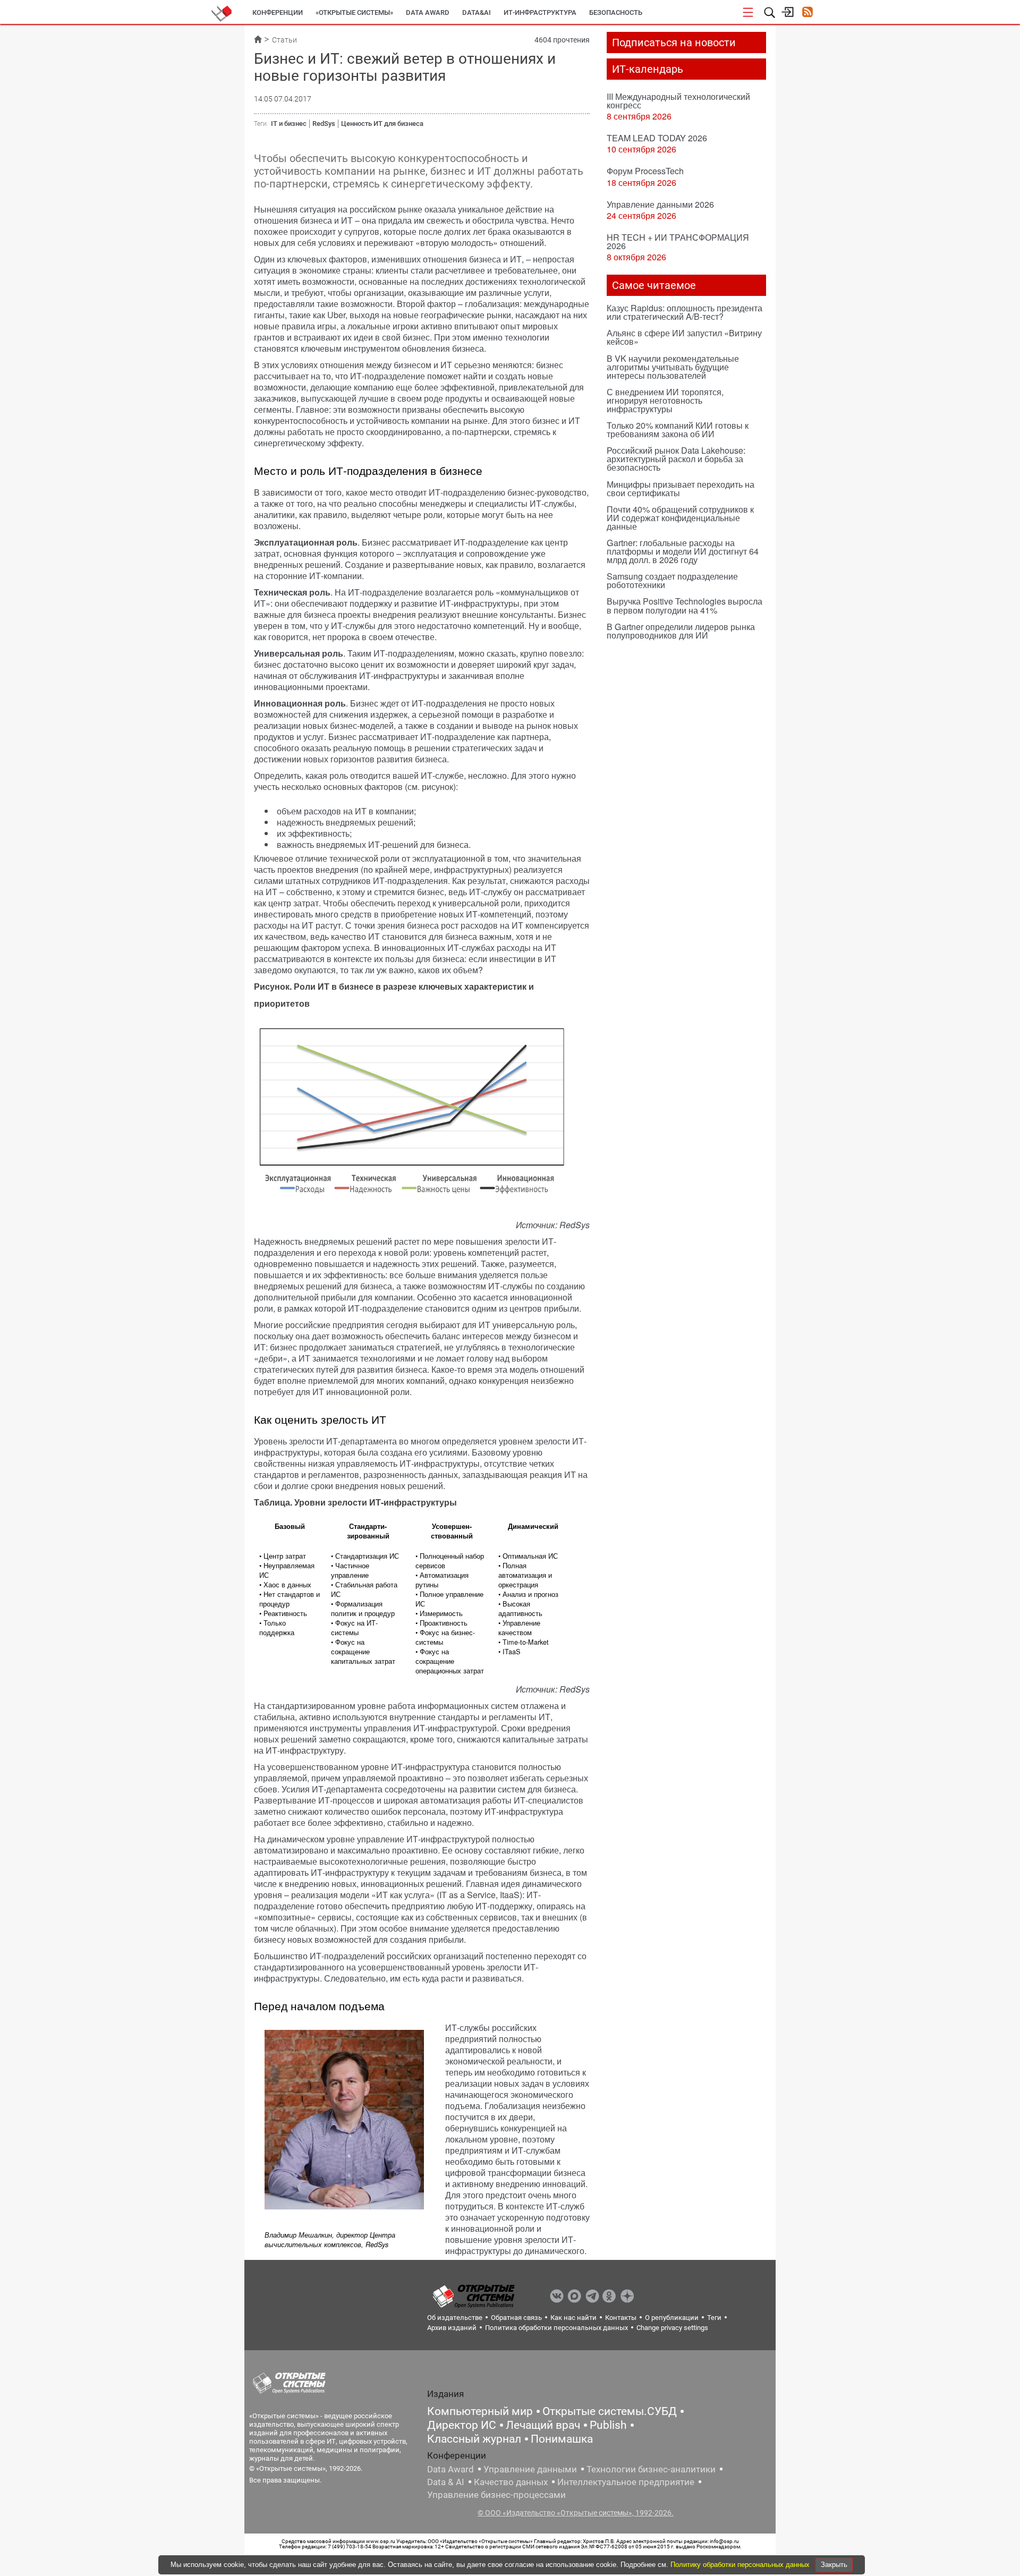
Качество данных (511, 2482)
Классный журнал (474, 2439)
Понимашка (562, 2439)
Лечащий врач (543, 2425)
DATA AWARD (428, 12)
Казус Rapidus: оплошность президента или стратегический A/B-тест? (685, 312)
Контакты (621, 2318)
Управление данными (530, 2469)
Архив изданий (452, 2328)
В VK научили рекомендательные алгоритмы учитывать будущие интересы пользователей (673, 367)
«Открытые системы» (354, 12)
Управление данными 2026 (660, 204)
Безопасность (616, 12)
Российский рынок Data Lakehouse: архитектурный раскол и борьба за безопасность (676, 459)
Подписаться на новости (674, 42)
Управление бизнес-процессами (496, 2495)
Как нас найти (573, 2318)
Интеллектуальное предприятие (626, 2482)
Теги (714, 2318)
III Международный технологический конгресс (678, 101)
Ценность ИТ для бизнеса (382, 124)
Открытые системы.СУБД (610, 2411)
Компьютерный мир (480, 2411)
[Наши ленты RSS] (807, 13)
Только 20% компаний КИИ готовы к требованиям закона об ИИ (678, 430)
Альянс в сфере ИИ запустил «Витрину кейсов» (684, 337)
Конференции (278, 12)
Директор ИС (462, 2425)
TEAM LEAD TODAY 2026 (657, 138)
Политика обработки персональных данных (556, 2328)
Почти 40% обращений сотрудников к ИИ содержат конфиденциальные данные (680, 518)
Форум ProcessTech (645, 171)
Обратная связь (516, 2318)
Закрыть (834, 2565)
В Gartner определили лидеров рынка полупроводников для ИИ (681, 631)
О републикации (672, 2318)
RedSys (324, 124)
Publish (608, 2425)
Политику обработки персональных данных (741, 2565)
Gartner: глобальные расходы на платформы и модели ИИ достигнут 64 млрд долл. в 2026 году (683, 551)
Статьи (284, 40)
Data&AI (477, 12)
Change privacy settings (672, 2328)
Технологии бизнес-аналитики (651, 2469)
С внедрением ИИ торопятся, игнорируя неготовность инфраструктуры (665, 400)
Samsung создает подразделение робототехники (672, 580)
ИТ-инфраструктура (540, 12)
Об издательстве (455, 2318)
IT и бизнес (289, 124)
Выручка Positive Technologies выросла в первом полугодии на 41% (685, 605)
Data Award (450, 2469)
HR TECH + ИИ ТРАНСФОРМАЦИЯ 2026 (678, 241)
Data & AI (446, 2482)
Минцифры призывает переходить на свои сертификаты (681, 488)
